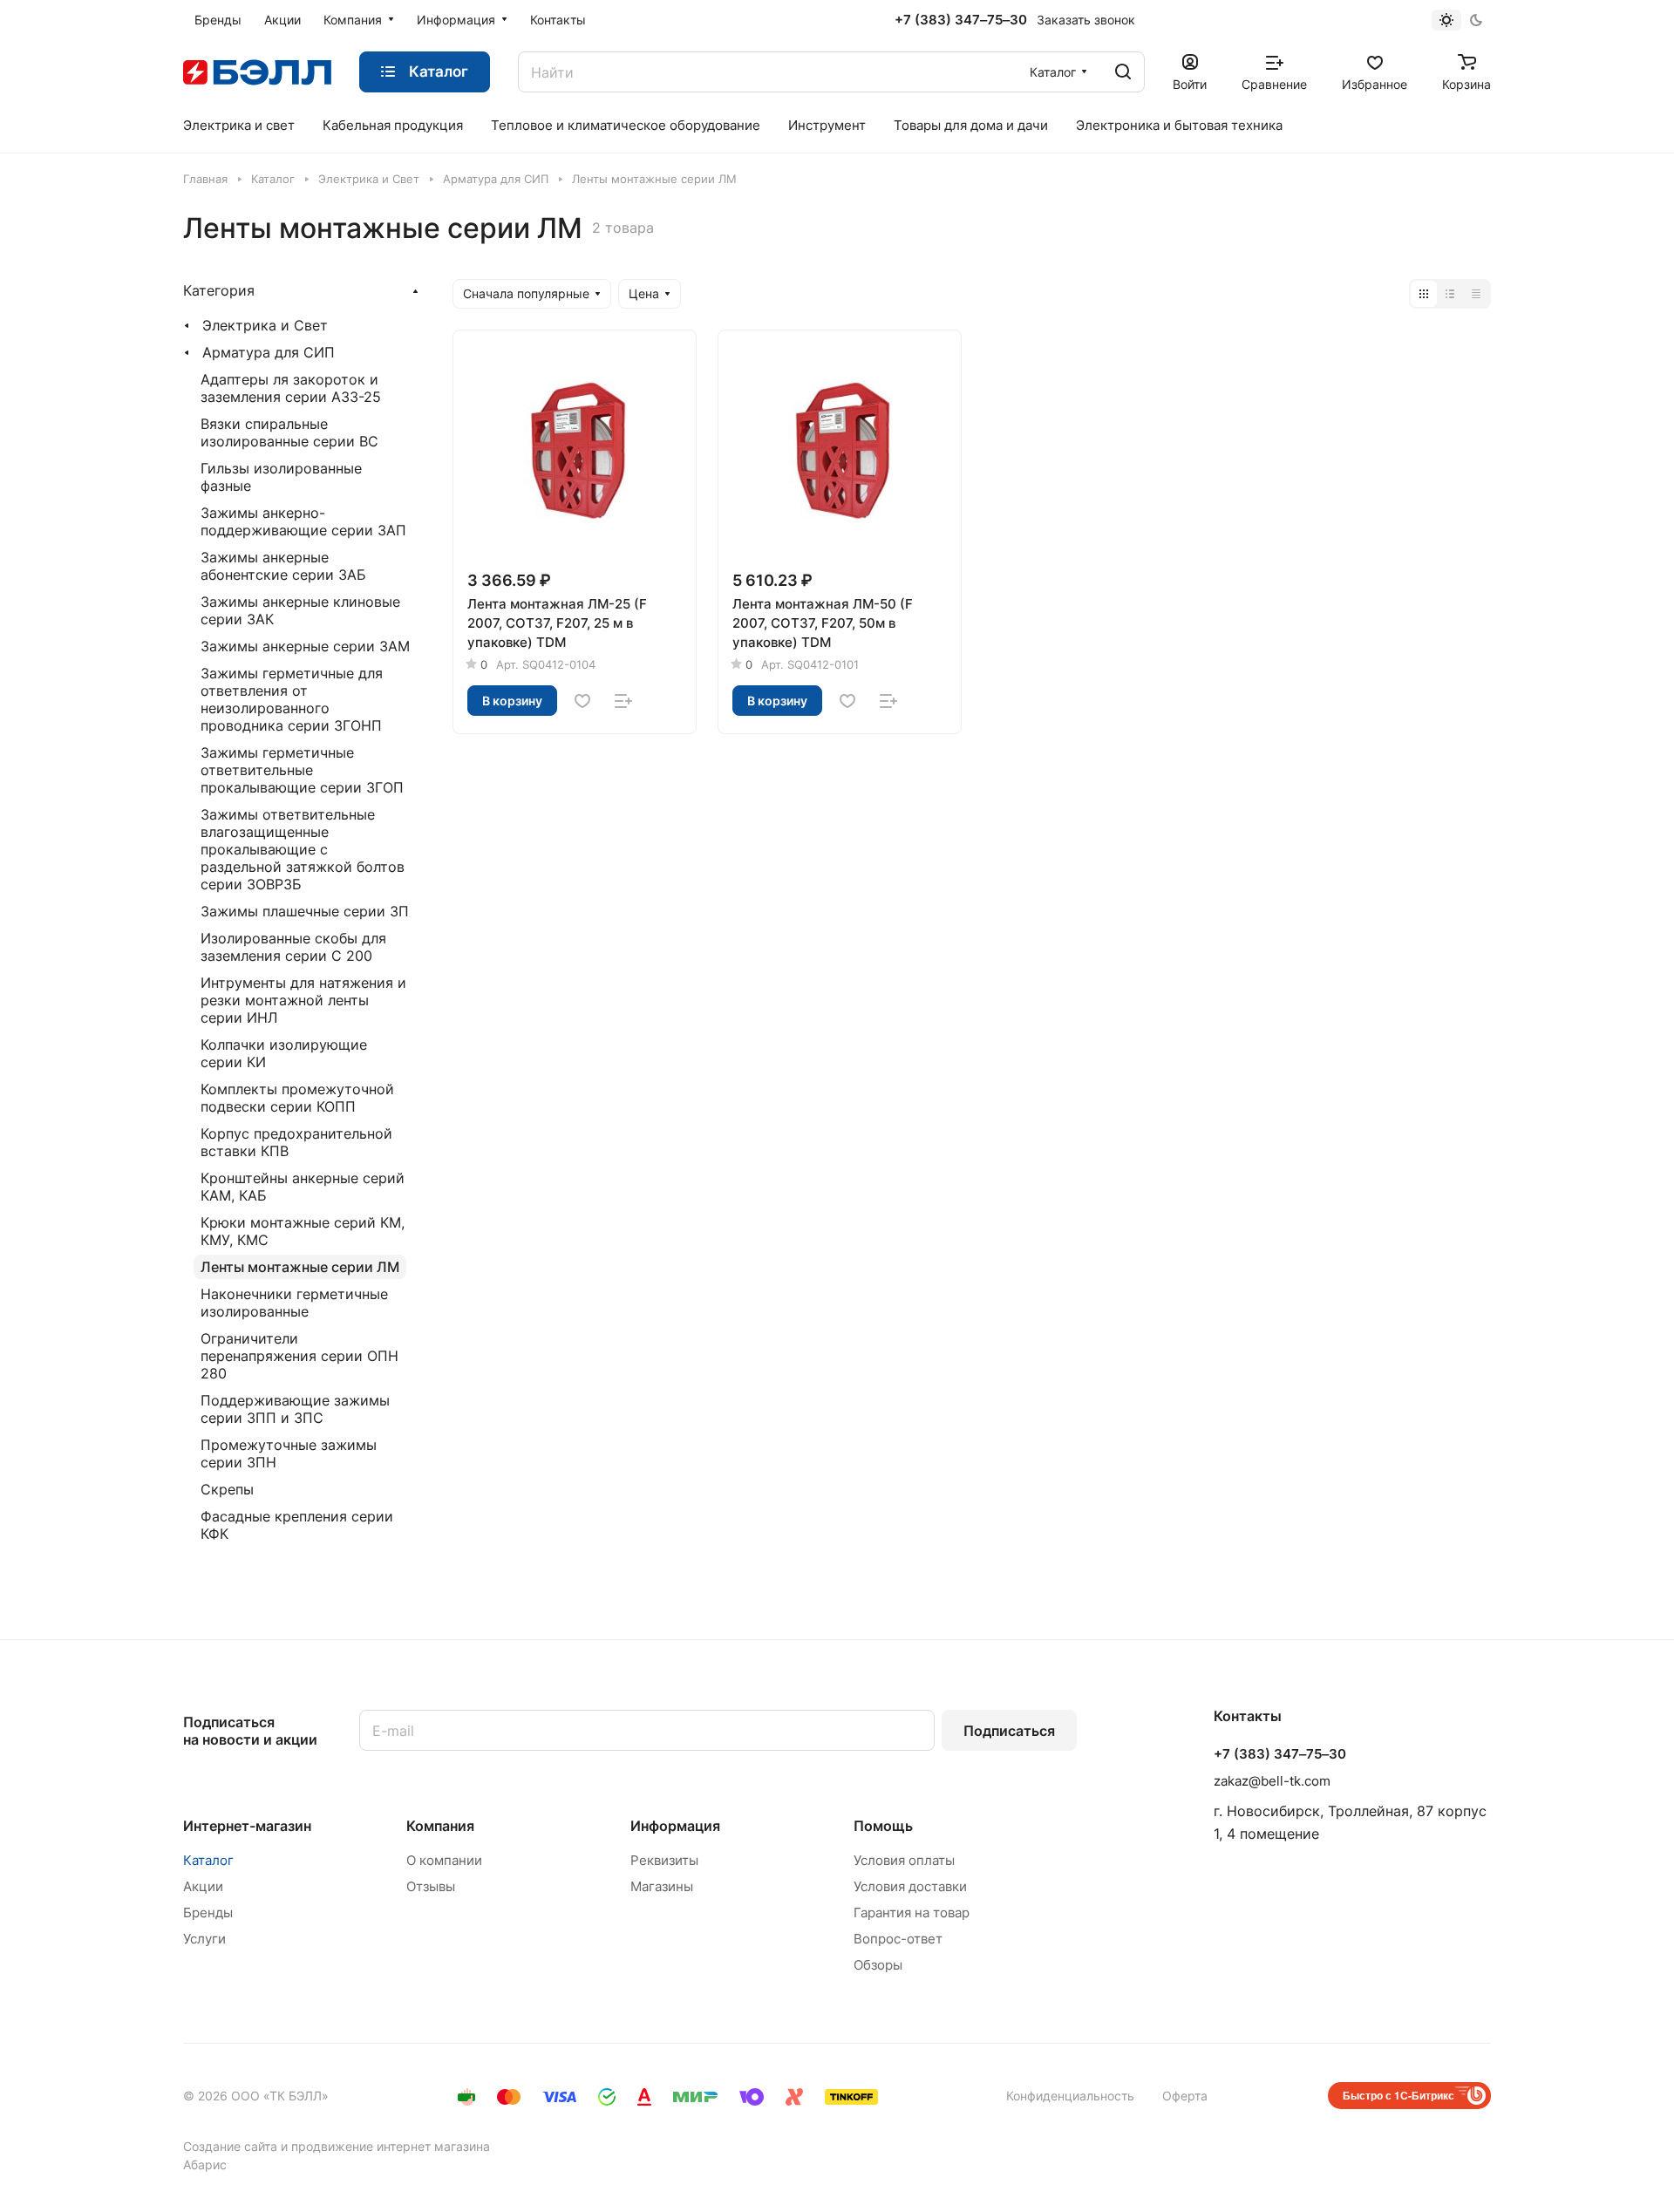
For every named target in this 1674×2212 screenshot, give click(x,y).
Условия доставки (910, 1886)
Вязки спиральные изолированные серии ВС (289, 432)
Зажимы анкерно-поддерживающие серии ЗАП (303, 521)
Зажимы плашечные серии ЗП (305, 911)
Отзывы (431, 1886)
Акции (203, 1886)
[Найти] (1123, 72)
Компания (440, 1826)
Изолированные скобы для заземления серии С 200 (293, 947)
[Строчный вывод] (1450, 294)
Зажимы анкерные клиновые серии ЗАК (300, 610)
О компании (444, 1860)
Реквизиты (664, 1860)
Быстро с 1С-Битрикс (1398, 2095)
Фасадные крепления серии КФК (297, 1525)
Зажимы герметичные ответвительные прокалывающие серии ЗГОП (302, 770)
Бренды (208, 1913)
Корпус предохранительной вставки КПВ (296, 1142)
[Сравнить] (623, 701)
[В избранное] (582, 701)
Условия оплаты (904, 1860)
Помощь (883, 1826)
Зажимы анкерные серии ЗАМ (305, 646)
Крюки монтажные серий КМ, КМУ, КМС (303, 1231)
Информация (675, 1826)
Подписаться (1009, 1731)
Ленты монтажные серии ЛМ (300, 1267)
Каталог (208, 1860)
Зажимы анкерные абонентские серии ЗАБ (283, 566)
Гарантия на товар (912, 1913)
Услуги (204, 1939)
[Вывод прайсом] (1476, 294)
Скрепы (227, 1489)
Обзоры (878, 1965)
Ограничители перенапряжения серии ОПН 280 (299, 1356)
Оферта (1185, 2096)
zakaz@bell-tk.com (1272, 1781)
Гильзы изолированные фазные (281, 477)
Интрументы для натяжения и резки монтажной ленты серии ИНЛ (303, 1000)
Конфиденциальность (1070, 2096)
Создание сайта (230, 2146)
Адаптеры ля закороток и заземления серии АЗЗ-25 (291, 388)
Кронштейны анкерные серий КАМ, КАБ (303, 1187)
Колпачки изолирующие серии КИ (284, 1053)
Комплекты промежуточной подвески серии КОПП (297, 1098)
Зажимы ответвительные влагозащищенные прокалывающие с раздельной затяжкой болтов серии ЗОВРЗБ (303, 849)
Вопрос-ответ (898, 1939)
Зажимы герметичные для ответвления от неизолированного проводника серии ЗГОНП (292, 699)
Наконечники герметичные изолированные (294, 1303)
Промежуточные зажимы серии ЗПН (289, 1453)
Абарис (205, 2164)
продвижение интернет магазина (391, 2146)
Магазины (662, 1886)
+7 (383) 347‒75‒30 (961, 20)
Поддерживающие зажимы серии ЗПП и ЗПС (295, 1409)
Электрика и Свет (265, 325)
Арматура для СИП (269, 352)
